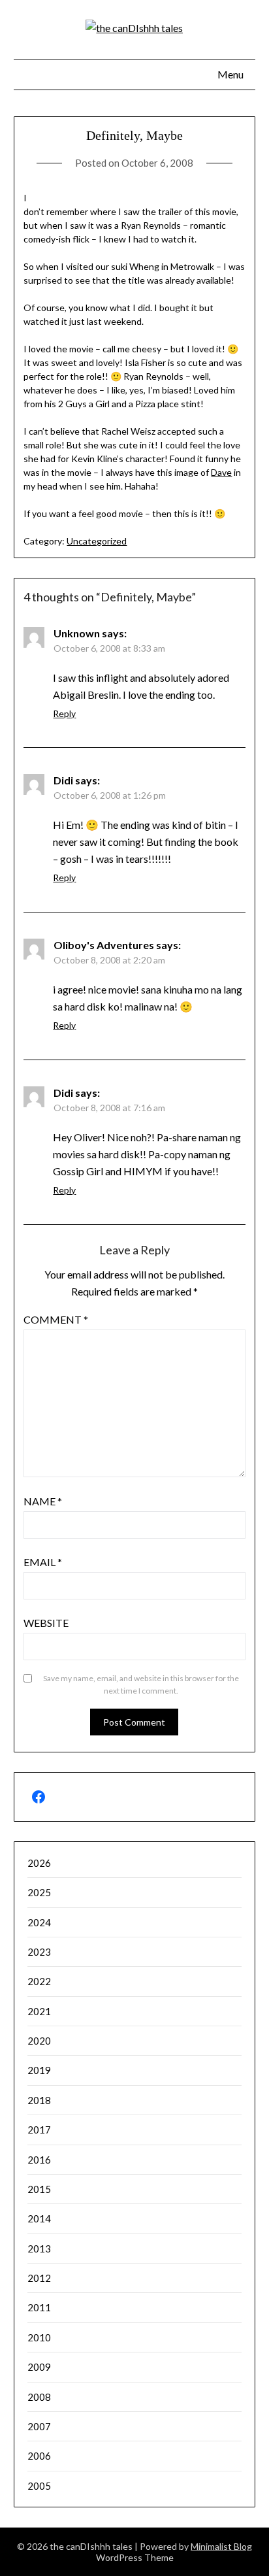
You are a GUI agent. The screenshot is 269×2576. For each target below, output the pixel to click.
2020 (39, 2041)
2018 (39, 2100)
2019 (39, 2070)
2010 (39, 2337)
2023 (39, 1952)
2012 (39, 2278)
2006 (39, 2456)
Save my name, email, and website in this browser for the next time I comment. (141, 1685)
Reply (64, 713)
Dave (221, 472)
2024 (39, 1922)
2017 (39, 2130)
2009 (39, 2367)
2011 (39, 2307)
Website (46, 1623)
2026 (39, 1863)
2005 (39, 2486)
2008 (39, 2397)
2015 (39, 2189)
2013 (39, 2249)
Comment (56, 1319)
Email (43, 1562)
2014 (39, 2218)
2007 (39, 2426)
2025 (39, 1892)
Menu (230, 74)
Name (43, 1501)
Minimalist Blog (221, 2546)
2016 (39, 2160)
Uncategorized (97, 541)
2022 (39, 1981)
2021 (39, 2011)
